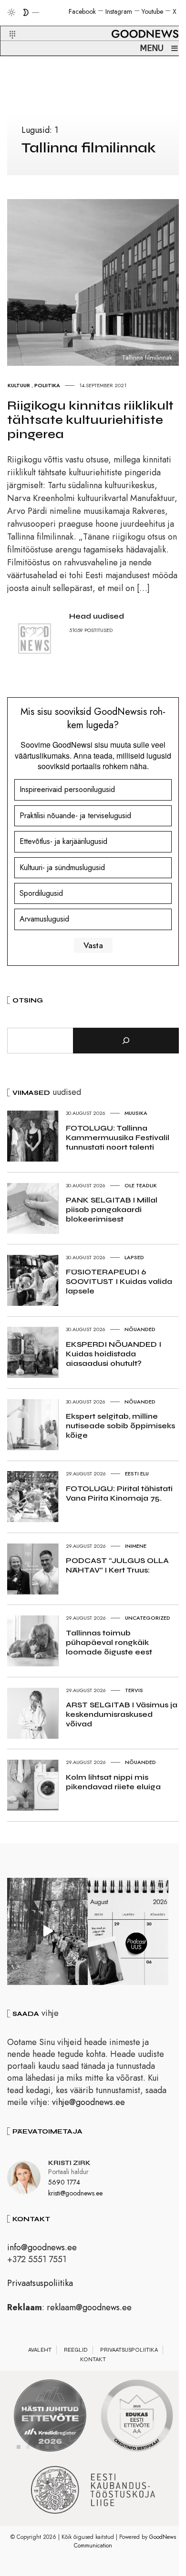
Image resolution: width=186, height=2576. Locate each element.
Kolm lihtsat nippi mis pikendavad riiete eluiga (113, 1782)
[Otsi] (126, 1041)
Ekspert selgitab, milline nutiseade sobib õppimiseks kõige (120, 1426)
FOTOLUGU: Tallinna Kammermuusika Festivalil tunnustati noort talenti (118, 1138)
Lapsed (134, 1257)
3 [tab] (38, 2447)
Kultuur (19, 385)
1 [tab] (19, 2447)
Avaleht (40, 2350)
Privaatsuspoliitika (40, 2283)
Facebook (82, 11)
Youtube (152, 11)
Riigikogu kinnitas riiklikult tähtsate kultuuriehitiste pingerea (90, 420)
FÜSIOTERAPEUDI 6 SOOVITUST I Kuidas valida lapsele (119, 1281)
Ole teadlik (141, 1185)
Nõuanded (140, 1329)
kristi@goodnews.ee (75, 2193)
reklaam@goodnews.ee (89, 2307)
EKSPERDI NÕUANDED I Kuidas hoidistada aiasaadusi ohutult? (114, 1354)
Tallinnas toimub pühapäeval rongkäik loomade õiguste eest (109, 1642)
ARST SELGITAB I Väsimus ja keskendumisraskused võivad (122, 1714)
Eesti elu (137, 1473)
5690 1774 (64, 2182)
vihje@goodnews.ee (88, 2102)
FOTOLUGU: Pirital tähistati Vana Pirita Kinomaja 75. (119, 1493)
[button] (6, 23)
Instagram (119, 11)
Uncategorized (148, 1618)
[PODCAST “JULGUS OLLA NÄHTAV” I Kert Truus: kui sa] (128, 1931)
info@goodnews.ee (42, 2247)
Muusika (136, 1113)
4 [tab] (47, 2447)
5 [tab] (57, 2447)
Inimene (136, 1546)
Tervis (134, 1690)
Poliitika (47, 385)
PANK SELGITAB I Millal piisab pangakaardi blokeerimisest (112, 1209)
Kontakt (93, 2359)
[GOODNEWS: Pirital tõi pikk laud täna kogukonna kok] (47, 1931)
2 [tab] (28, 2447)
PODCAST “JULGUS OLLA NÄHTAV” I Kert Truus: (117, 1565)
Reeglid (76, 2350)
